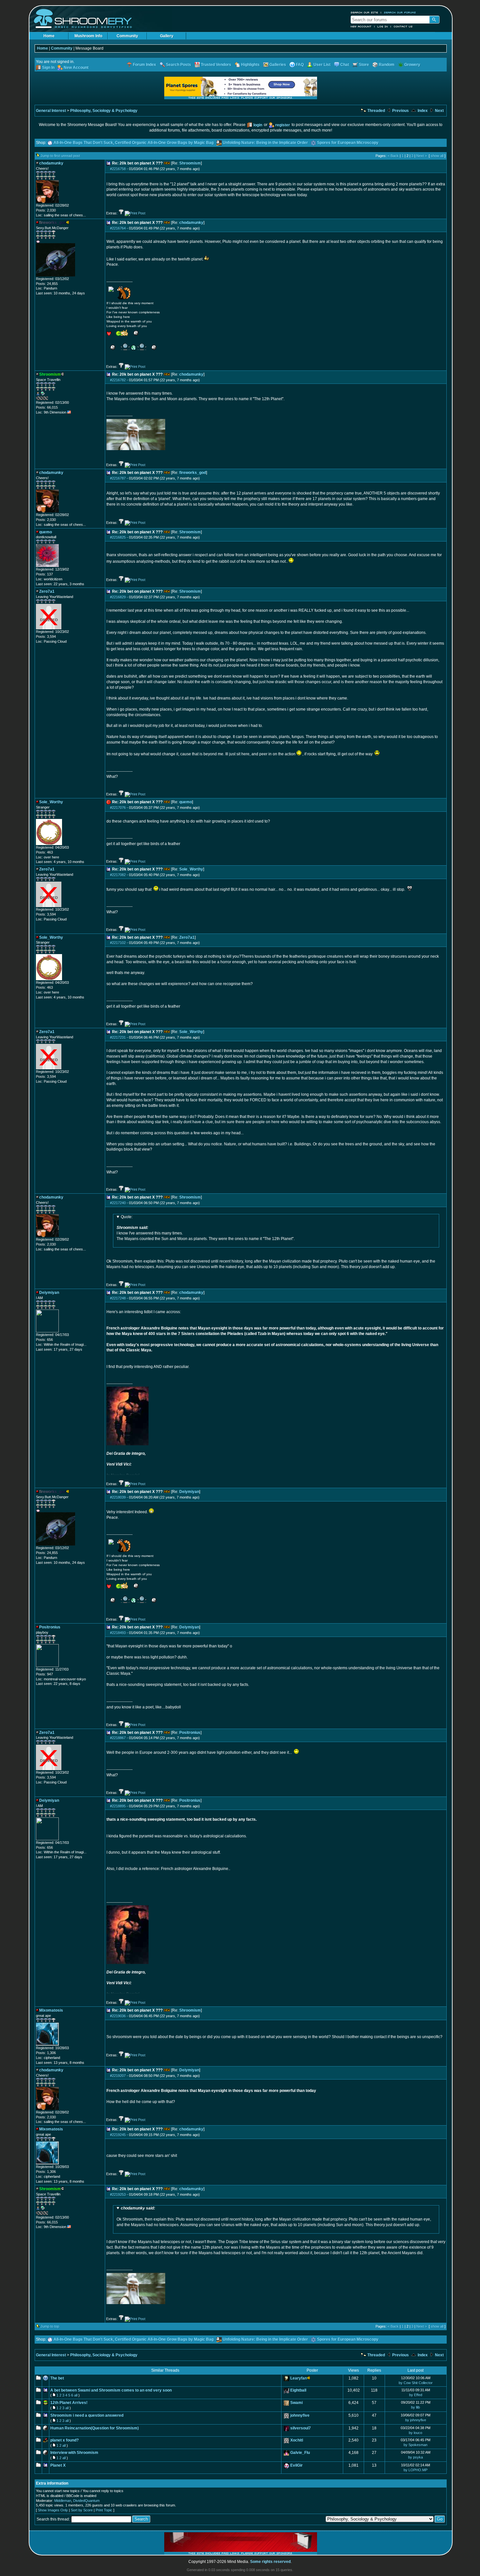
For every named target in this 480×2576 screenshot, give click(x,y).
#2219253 (118, 2194)
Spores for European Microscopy (348, 143)
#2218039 (118, 1497)
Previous (400, 111)
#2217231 (118, 1037)
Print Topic (104, 2510)
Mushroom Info (88, 36)
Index (422, 111)
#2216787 (118, 478)
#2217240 (118, 1203)
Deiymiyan (189, 1492)
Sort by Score (82, 2510)
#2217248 (118, 1298)
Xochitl (297, 2440)
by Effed (416, 2395)
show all (437, 156)
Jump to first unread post (60, 156)
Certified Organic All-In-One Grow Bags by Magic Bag (164, 143)
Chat (345, 65)
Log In (383, 26)
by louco (416, 2433)
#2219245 (118, 2135)
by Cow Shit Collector (416, 2383)
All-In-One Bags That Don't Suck (83, 143)
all (76, 2395)
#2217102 (118, 943)
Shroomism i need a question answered (87, 2415)
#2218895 (118, 1806)
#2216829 (118, 597)
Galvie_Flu (300, 2453)
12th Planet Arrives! (69, 2403)
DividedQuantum (86, 2501)
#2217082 (118, 875)
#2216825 (118, 537)
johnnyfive (300, 2415)
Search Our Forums (400, 12)
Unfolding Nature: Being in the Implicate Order (265, 143)
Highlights (250, 65)
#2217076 (118, 808)
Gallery (167, 36)
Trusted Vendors (216, 65)
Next (439, 111)
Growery (412, 65)
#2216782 (118, 380)
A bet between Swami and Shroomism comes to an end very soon (111, 2390)
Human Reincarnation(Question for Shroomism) (95, 2428)
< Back (393, 156)
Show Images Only (53, 2510)
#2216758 (118, 169)
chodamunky (191, 223)
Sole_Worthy (191, 869)
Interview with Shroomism (74, 2453)
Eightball (298, 2390)
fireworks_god (193, 473)
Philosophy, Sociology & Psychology (104, 111)
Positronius (190, 1733)
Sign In (48, 68)
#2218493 (118, 1633)
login (258, 125)
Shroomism (190, 163)
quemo (186, 802)
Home (49, 36)
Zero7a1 (187, 937)
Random (387, 65)
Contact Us (403, 26)
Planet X (58, 2465)
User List (322, 65)
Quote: (127, 1217)
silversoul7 (301, 2428)
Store (364, 65)
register (283, 125)
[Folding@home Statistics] (49, 399)
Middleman (63, 2501)
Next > (422, 156)
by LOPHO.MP (416, 2470)
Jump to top (50, 2326)
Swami (296, 2403)
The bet (57, 2378)
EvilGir (296, 2465)
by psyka (416, 2457)
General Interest (51, 111)
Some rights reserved (270, 2562)
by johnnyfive (416, 2420)
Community (127, 36)
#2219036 (118, 2016)
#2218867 (118, 1738)
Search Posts (178, 65)
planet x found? (64, 2440)
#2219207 (118, 2076)
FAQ (300, 65)
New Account (361, 26)
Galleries (278, 65)
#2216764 (118, 228)
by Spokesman (416, 2445)
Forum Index (144, 65)
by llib (416, 2407)
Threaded (376, 111)
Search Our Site (364, 12)
